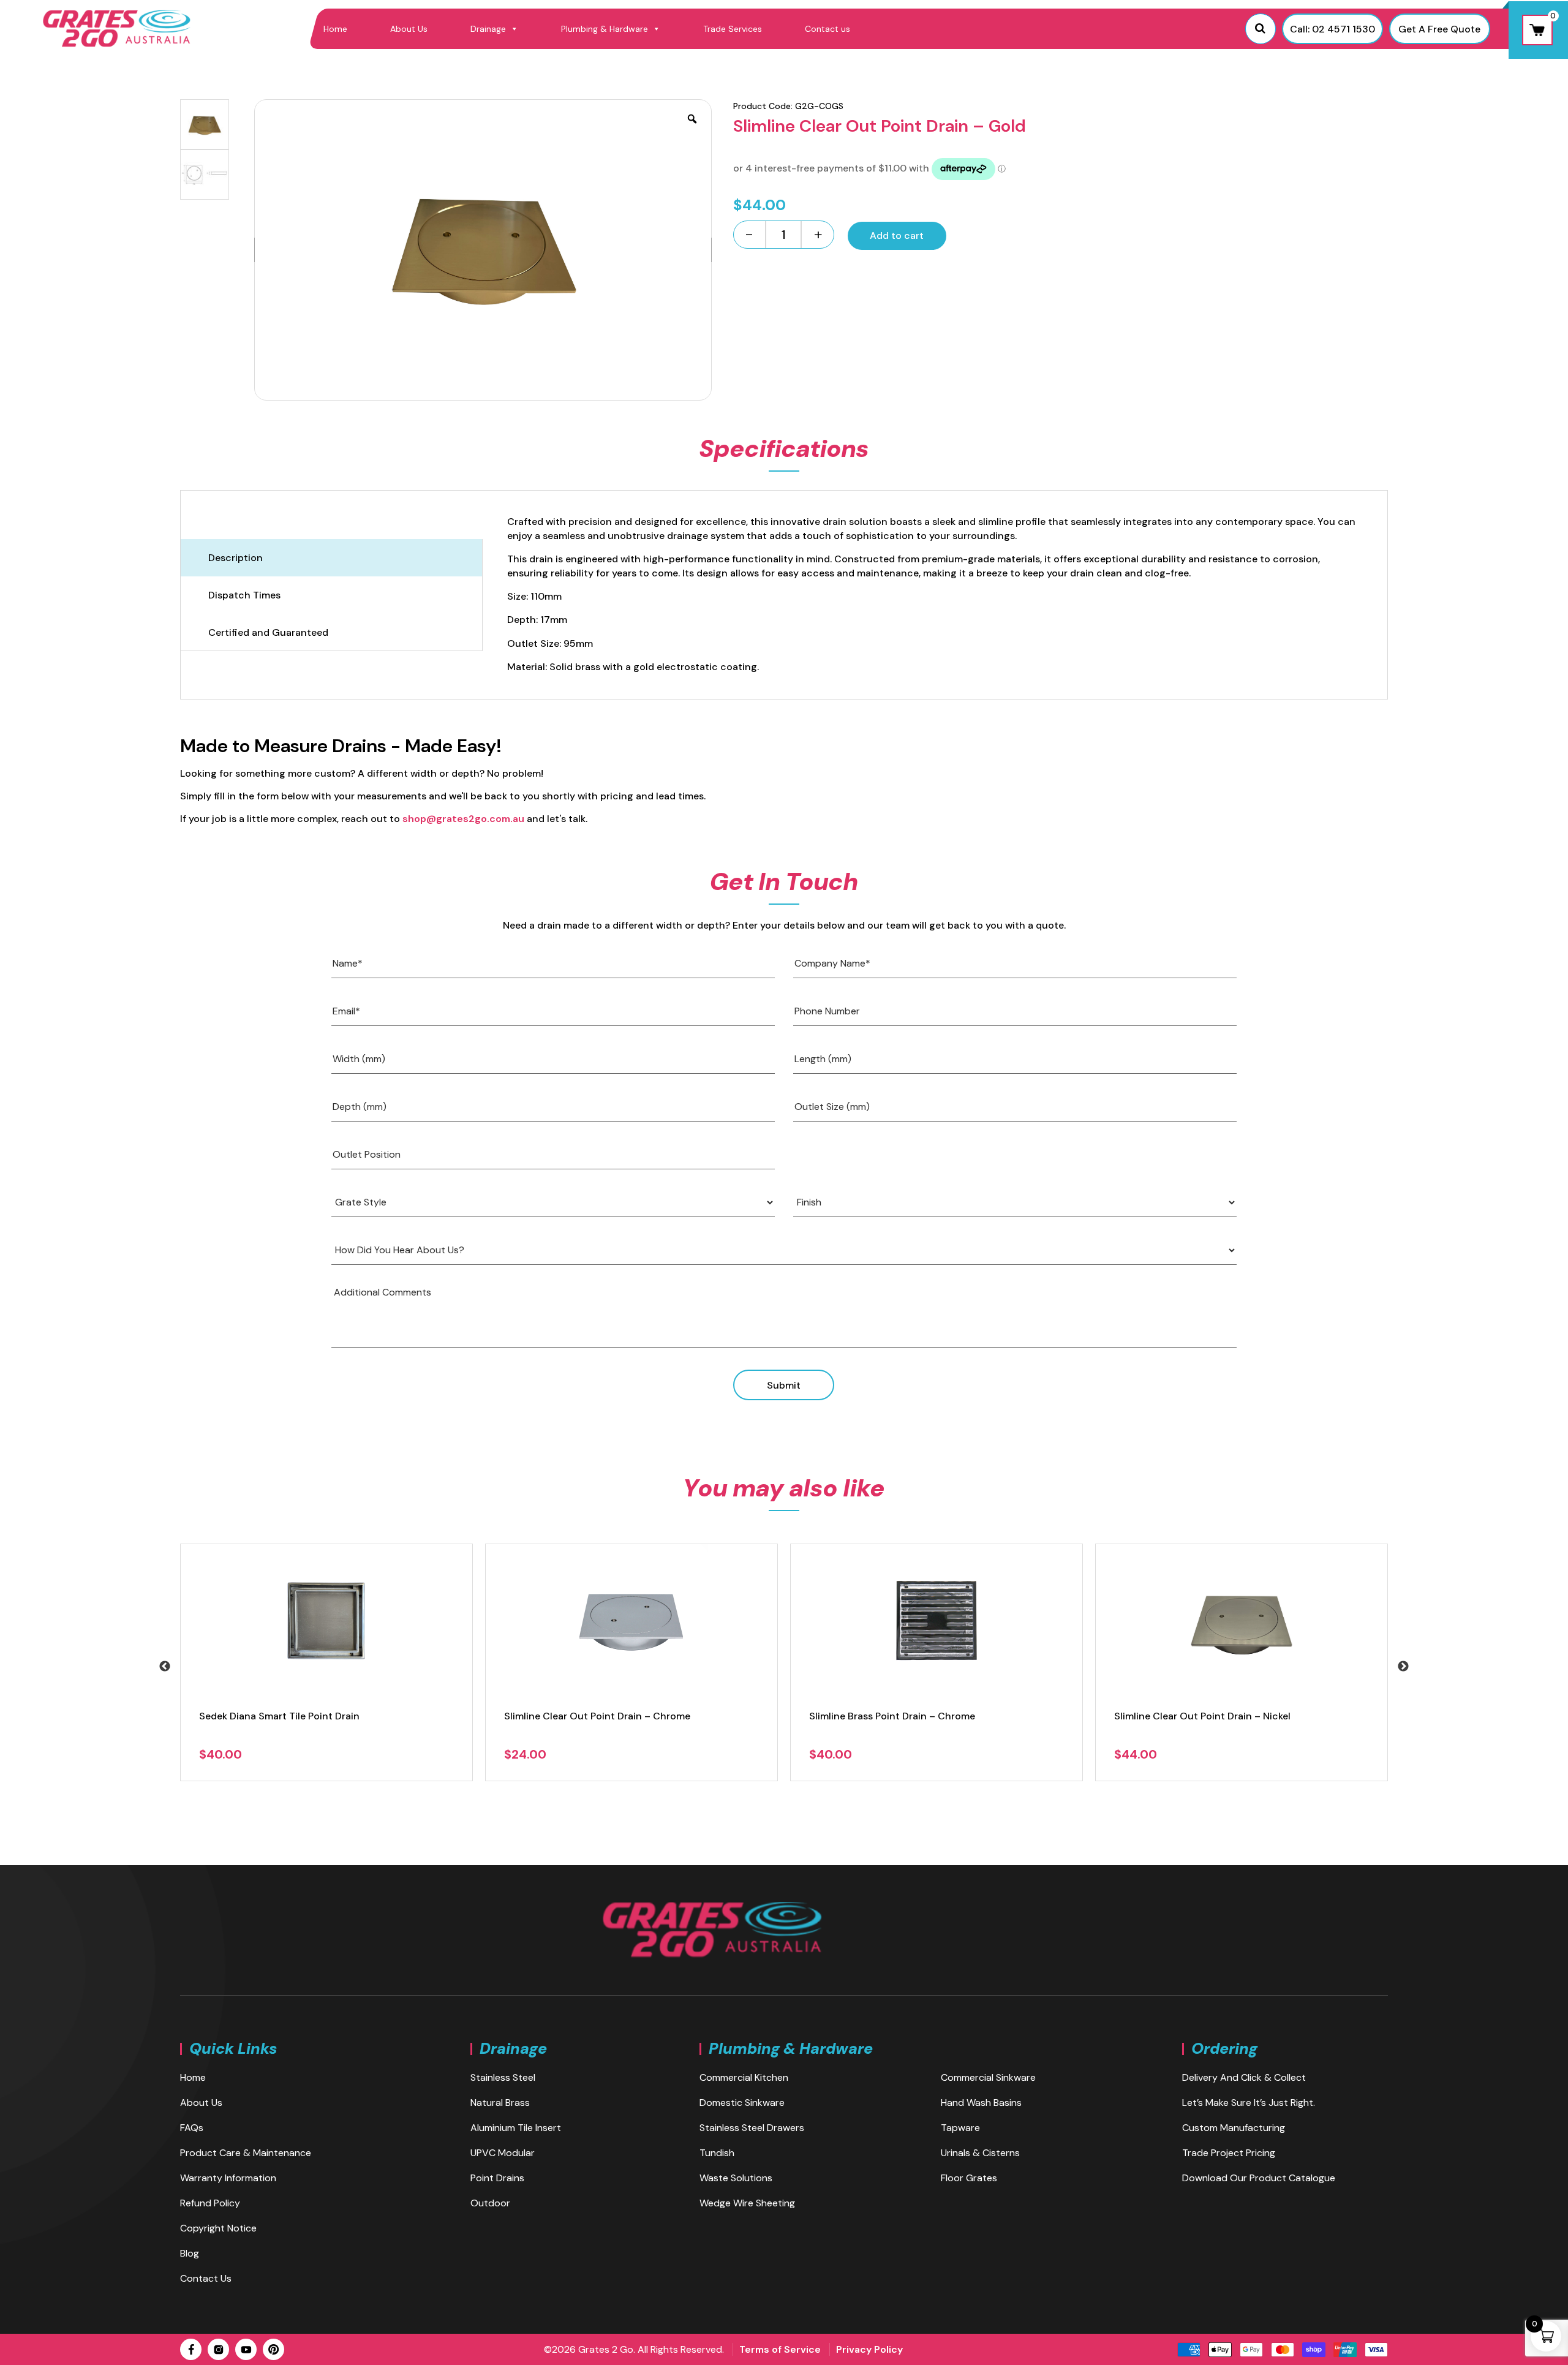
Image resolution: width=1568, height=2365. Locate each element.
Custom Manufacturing (1234, 2128)
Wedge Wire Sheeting (747, 2203)
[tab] (331, 558)
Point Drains (497, 2178)
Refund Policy (210, 2203)
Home (335, 29)
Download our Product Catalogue (1259, 2178)
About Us (409, 29)
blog (190, 2253)
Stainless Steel (503, 2077)
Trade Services (733, 29)
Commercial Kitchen (744, 2077)
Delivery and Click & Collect (1244, 2077)
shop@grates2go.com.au (463, 819)
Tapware (960, 2128)
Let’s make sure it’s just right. (1249, 2103)
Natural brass (500, 2103)
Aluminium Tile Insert (516, 2128)
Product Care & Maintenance (246, 2153)
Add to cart (897, 236)
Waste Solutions (736, 2178)
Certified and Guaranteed (268, 632)
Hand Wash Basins (981, 2103)
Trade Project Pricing (1229, 2153)
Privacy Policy (869, 2349)
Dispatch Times (244, 595)
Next (1403, 1667)
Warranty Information (228, 2178)
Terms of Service (780, 2349)
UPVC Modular (503, 2153)
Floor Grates (969, 2178)
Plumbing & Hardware (605, 29)
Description (236, 558)
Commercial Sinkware (988, 2077)
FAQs (192, 2128)
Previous (165, 1667)
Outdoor (490, 2203)
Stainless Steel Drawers (752, 2128)
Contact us (827, 29)
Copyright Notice (218, 2228)
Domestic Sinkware (742, 2103)
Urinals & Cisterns (980, 2153)
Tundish (717, 2153)
